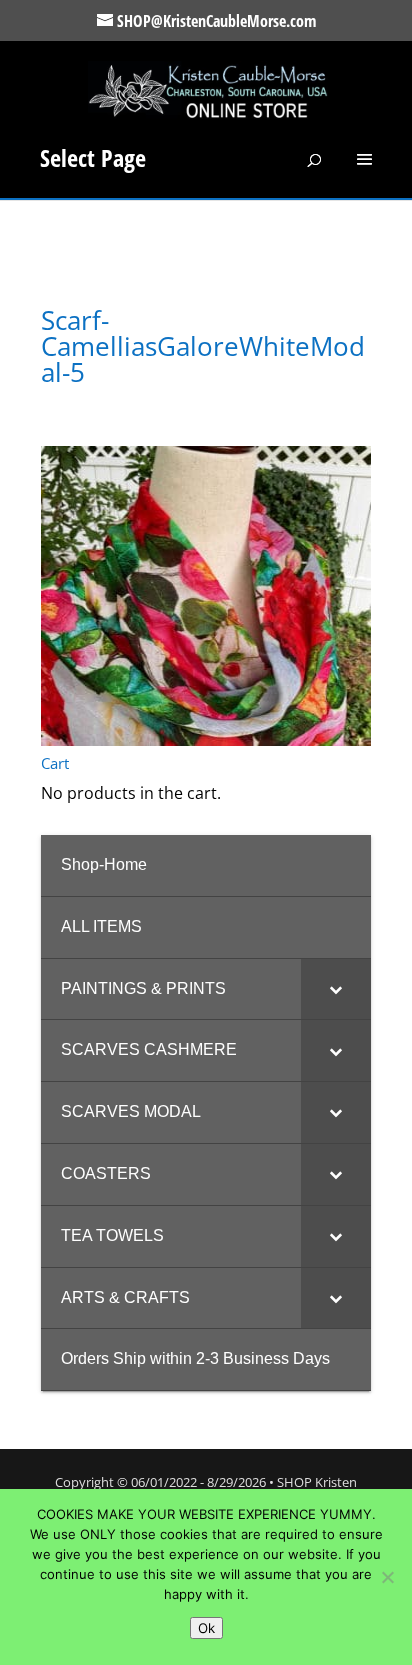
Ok (206, 1628)
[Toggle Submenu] (336, 989)
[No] (387, 1577)
